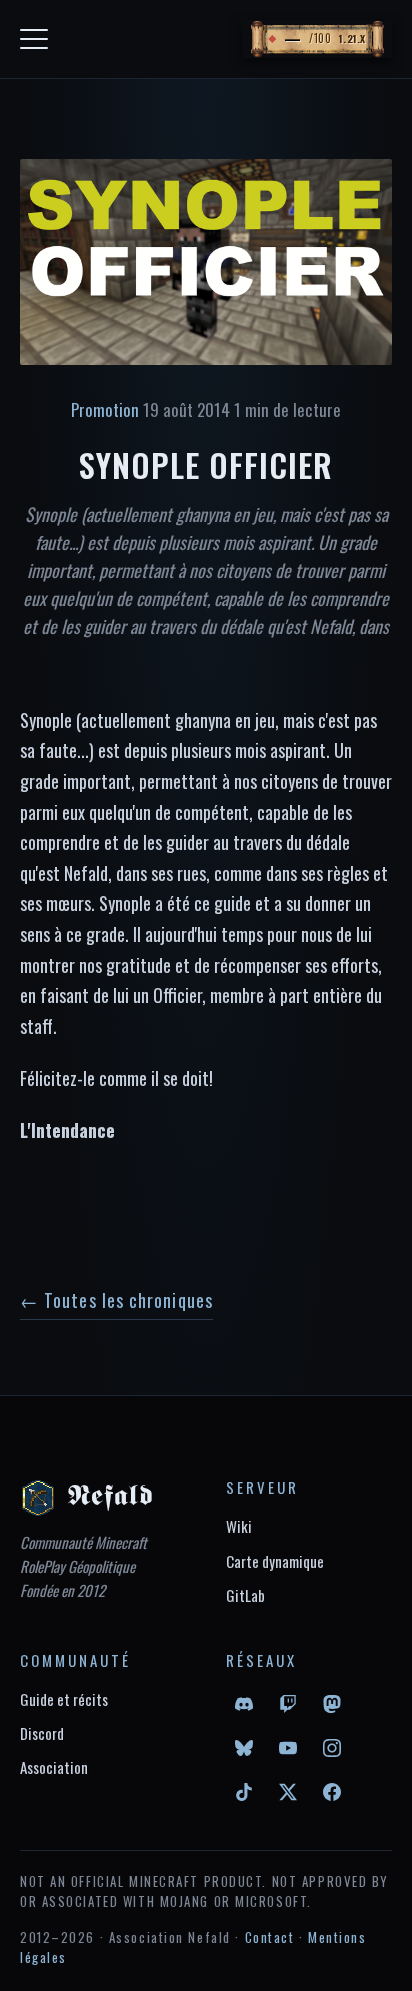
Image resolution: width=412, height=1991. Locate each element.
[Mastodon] (332, 1704)
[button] (317, 39)
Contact (270, 1937)
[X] (288, 1792)
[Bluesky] (244, 1748)
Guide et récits (64, 1699)
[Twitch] (288, 1704)
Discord (42, 1733)
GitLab (245, 1595)
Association (54, 1767)
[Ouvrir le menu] (34, 39)
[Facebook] (332, 1792)
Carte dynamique (275, 1561)
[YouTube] (288, 1748)
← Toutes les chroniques (116, 1300)
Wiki (239, 1526)
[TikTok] (244, 1792)
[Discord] (244, 1704)
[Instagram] (332, 1748)
